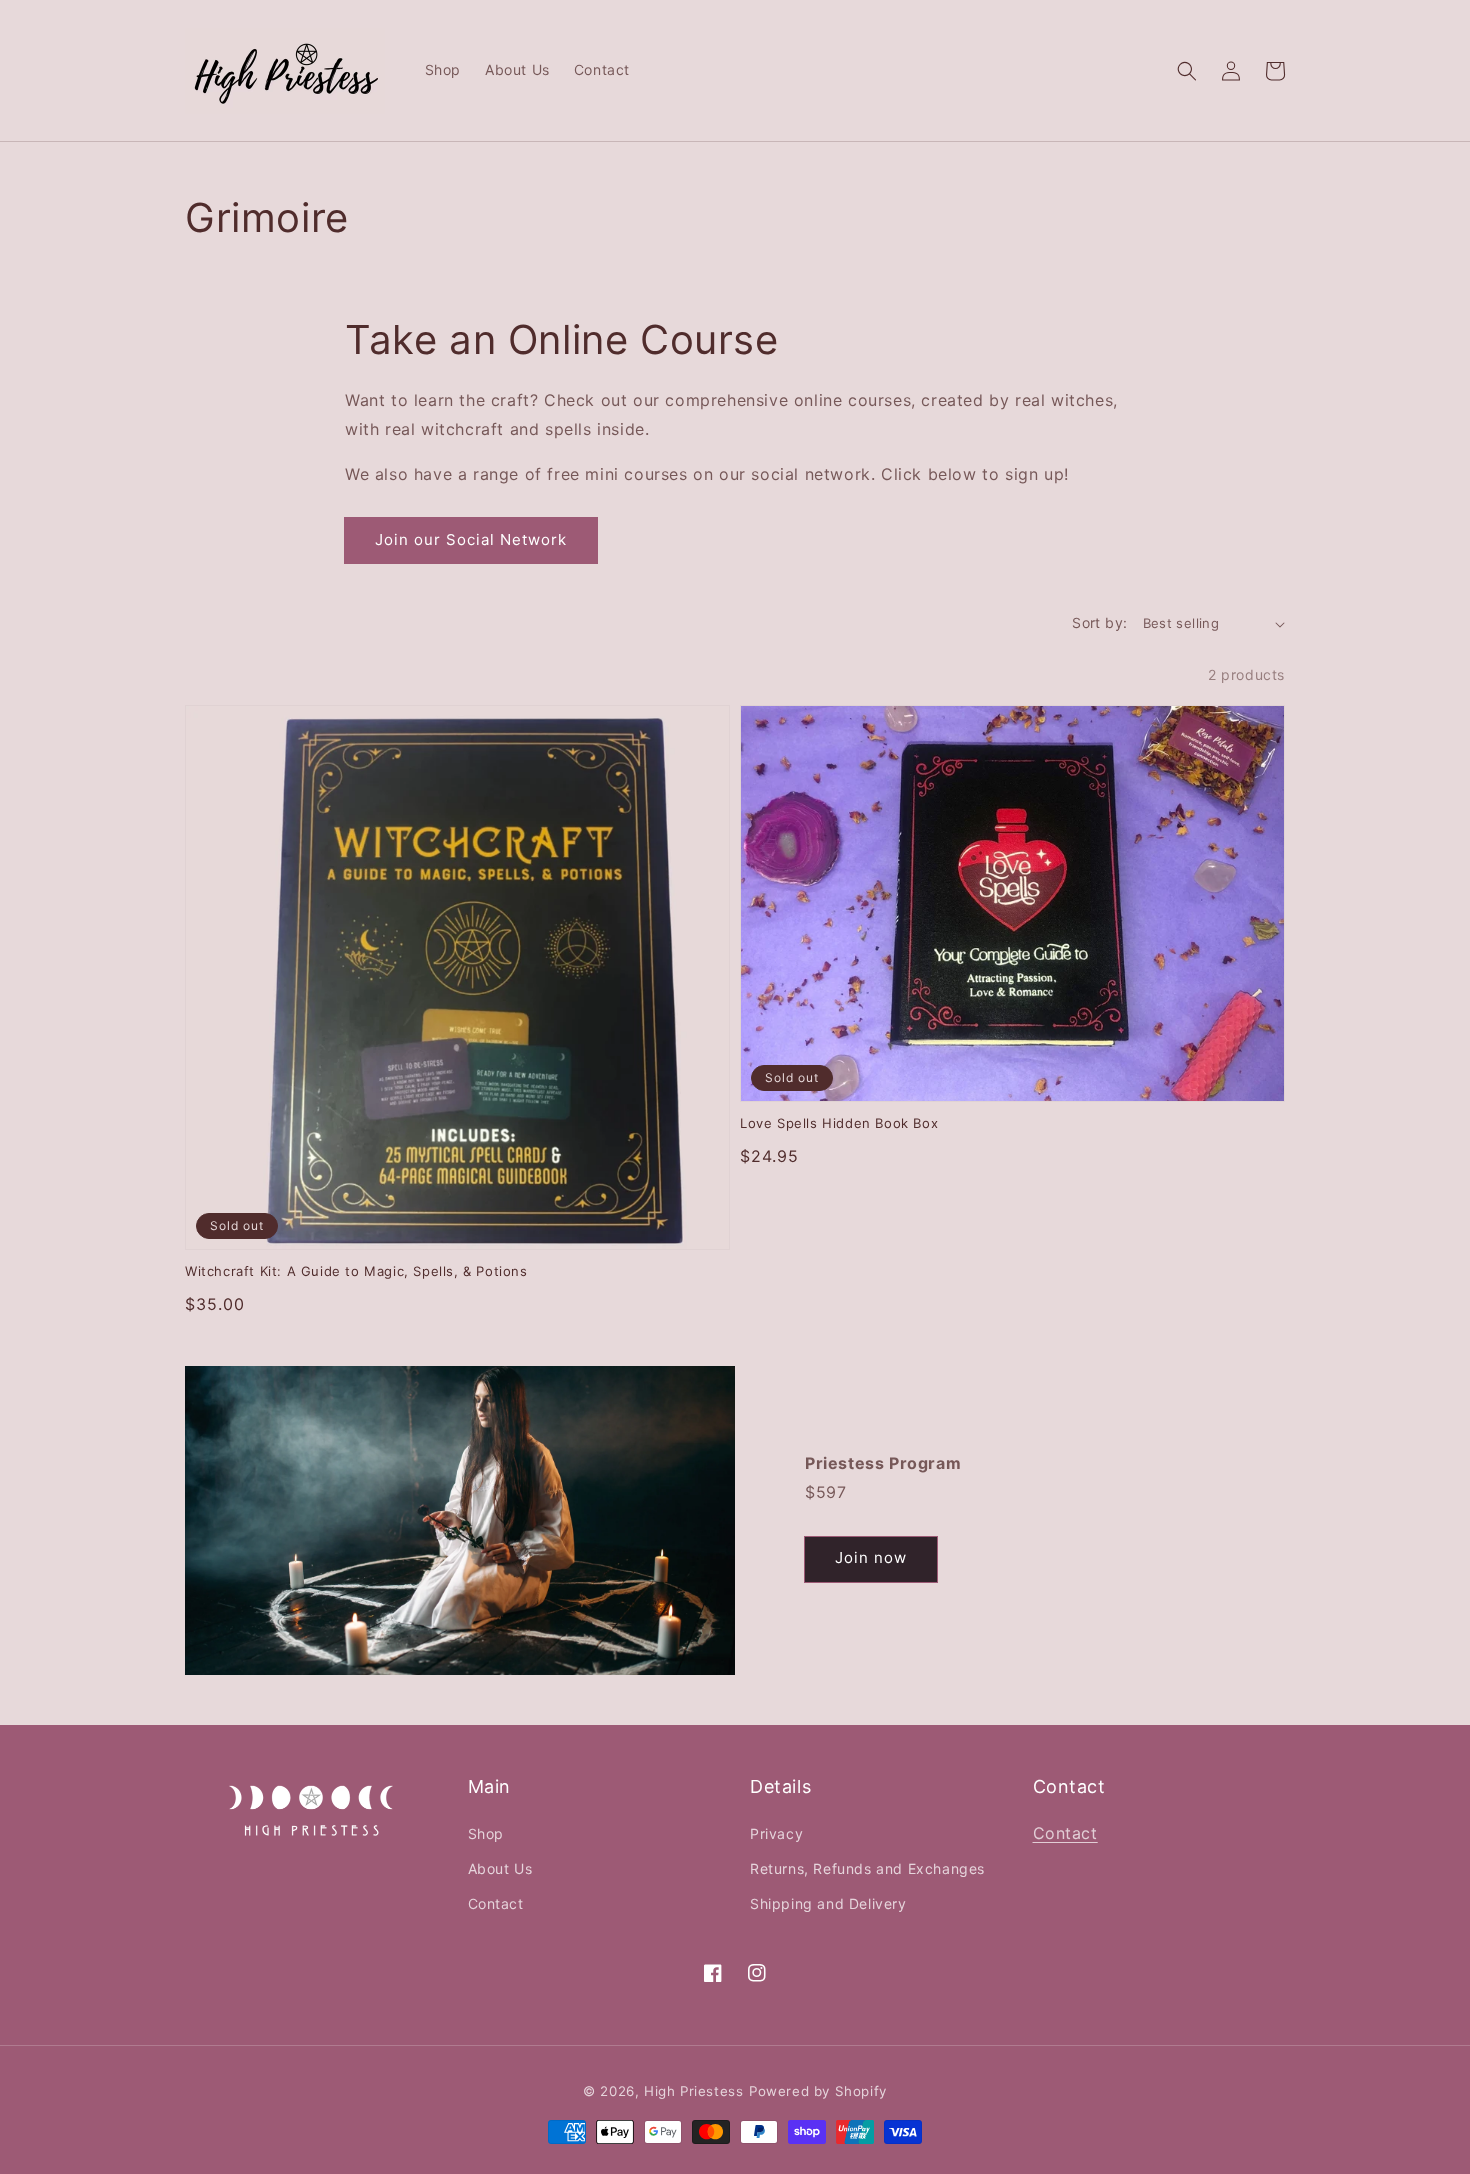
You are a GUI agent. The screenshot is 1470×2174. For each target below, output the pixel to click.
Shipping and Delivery (828, 1903)
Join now (871, 1557)
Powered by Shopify (818, 2091)
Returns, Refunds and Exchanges (867, 1868)
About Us (500, 1868)
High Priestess (693, 2091)
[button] (1187, 71)
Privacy (776, 1833)
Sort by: (1099, 622)
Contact (496, 1903)
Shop (486, 1833)
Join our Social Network (471, 539)
